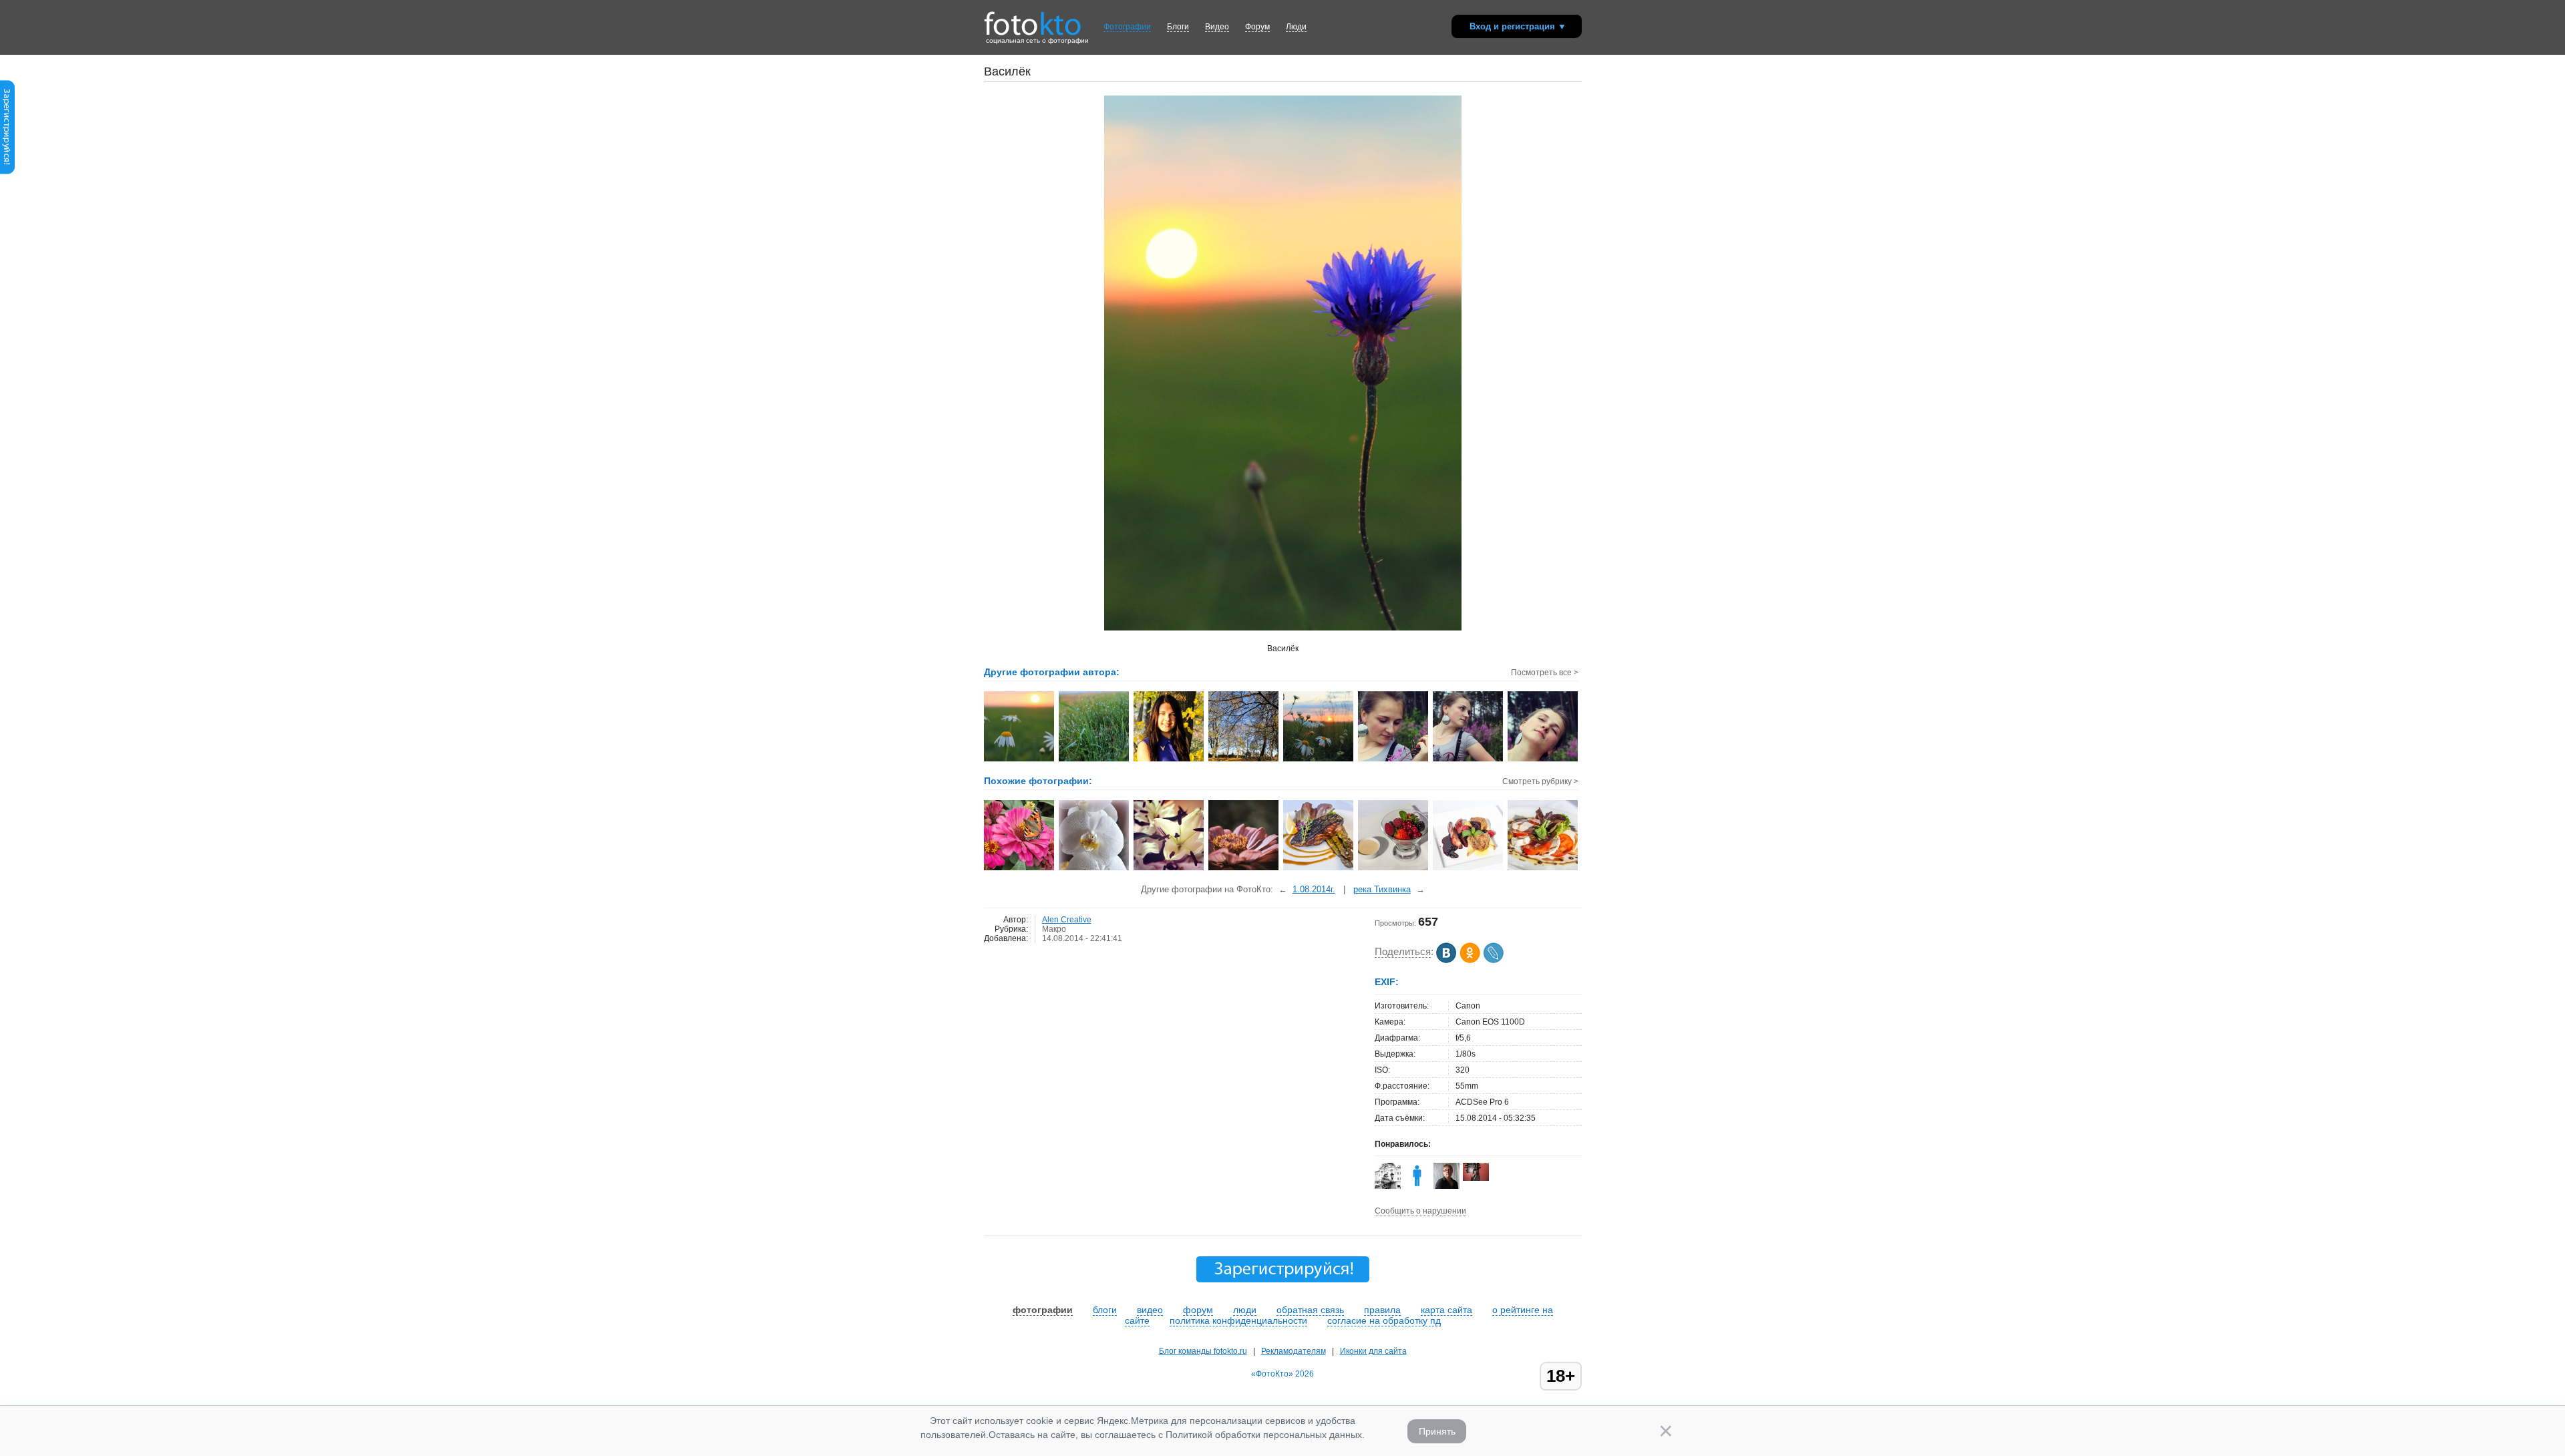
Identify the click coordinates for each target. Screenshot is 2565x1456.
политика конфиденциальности (1238, 1320)
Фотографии (1127, 27)
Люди (1296, 27)
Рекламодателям (1294, 1351)
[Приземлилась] (1020, 869)
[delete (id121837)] (1417, 1186)
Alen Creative (1067, 920)
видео (1150, 1310)
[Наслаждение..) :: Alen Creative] (1543, 760)
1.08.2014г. (1314, 889)
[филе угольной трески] (1319, 869)
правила (1382, 1310)
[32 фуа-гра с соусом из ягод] (1469, 869)
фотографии (1043, 1310)
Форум (1257, 27)
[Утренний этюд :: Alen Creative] (1319, 760)
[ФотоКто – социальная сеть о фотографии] (1033, 19)
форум (1198, 1310)
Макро (1054, 929)
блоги (1105, 1310)
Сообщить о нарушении (1420, 1211)
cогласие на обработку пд (1384, 1320)
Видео (1217, 27)
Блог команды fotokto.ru (1203, 1351)
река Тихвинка (1382, 889)
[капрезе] (1543, 869)
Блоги (1178, 27)
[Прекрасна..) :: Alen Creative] (1469, 760)
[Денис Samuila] (1388, 1186)
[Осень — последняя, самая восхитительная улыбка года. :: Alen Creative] (1169, 760)
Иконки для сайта (1373, 1351)
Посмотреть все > (1545, 673)
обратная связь (1310, 1310)
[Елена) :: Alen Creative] (1394, 760)
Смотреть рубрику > (1540, 781)
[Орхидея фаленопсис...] (1094, 869)
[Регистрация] (7, 172)
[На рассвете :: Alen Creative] (1020, 760)
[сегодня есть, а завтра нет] (1169, 869)
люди (1245, 1310)
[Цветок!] (1244, 869)
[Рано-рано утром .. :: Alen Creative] (1094, 760)
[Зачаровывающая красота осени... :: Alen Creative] (1244, 760)
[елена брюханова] (1476, 1178)
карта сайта (1446, 1310)
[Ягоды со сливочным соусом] (1394, 869)
